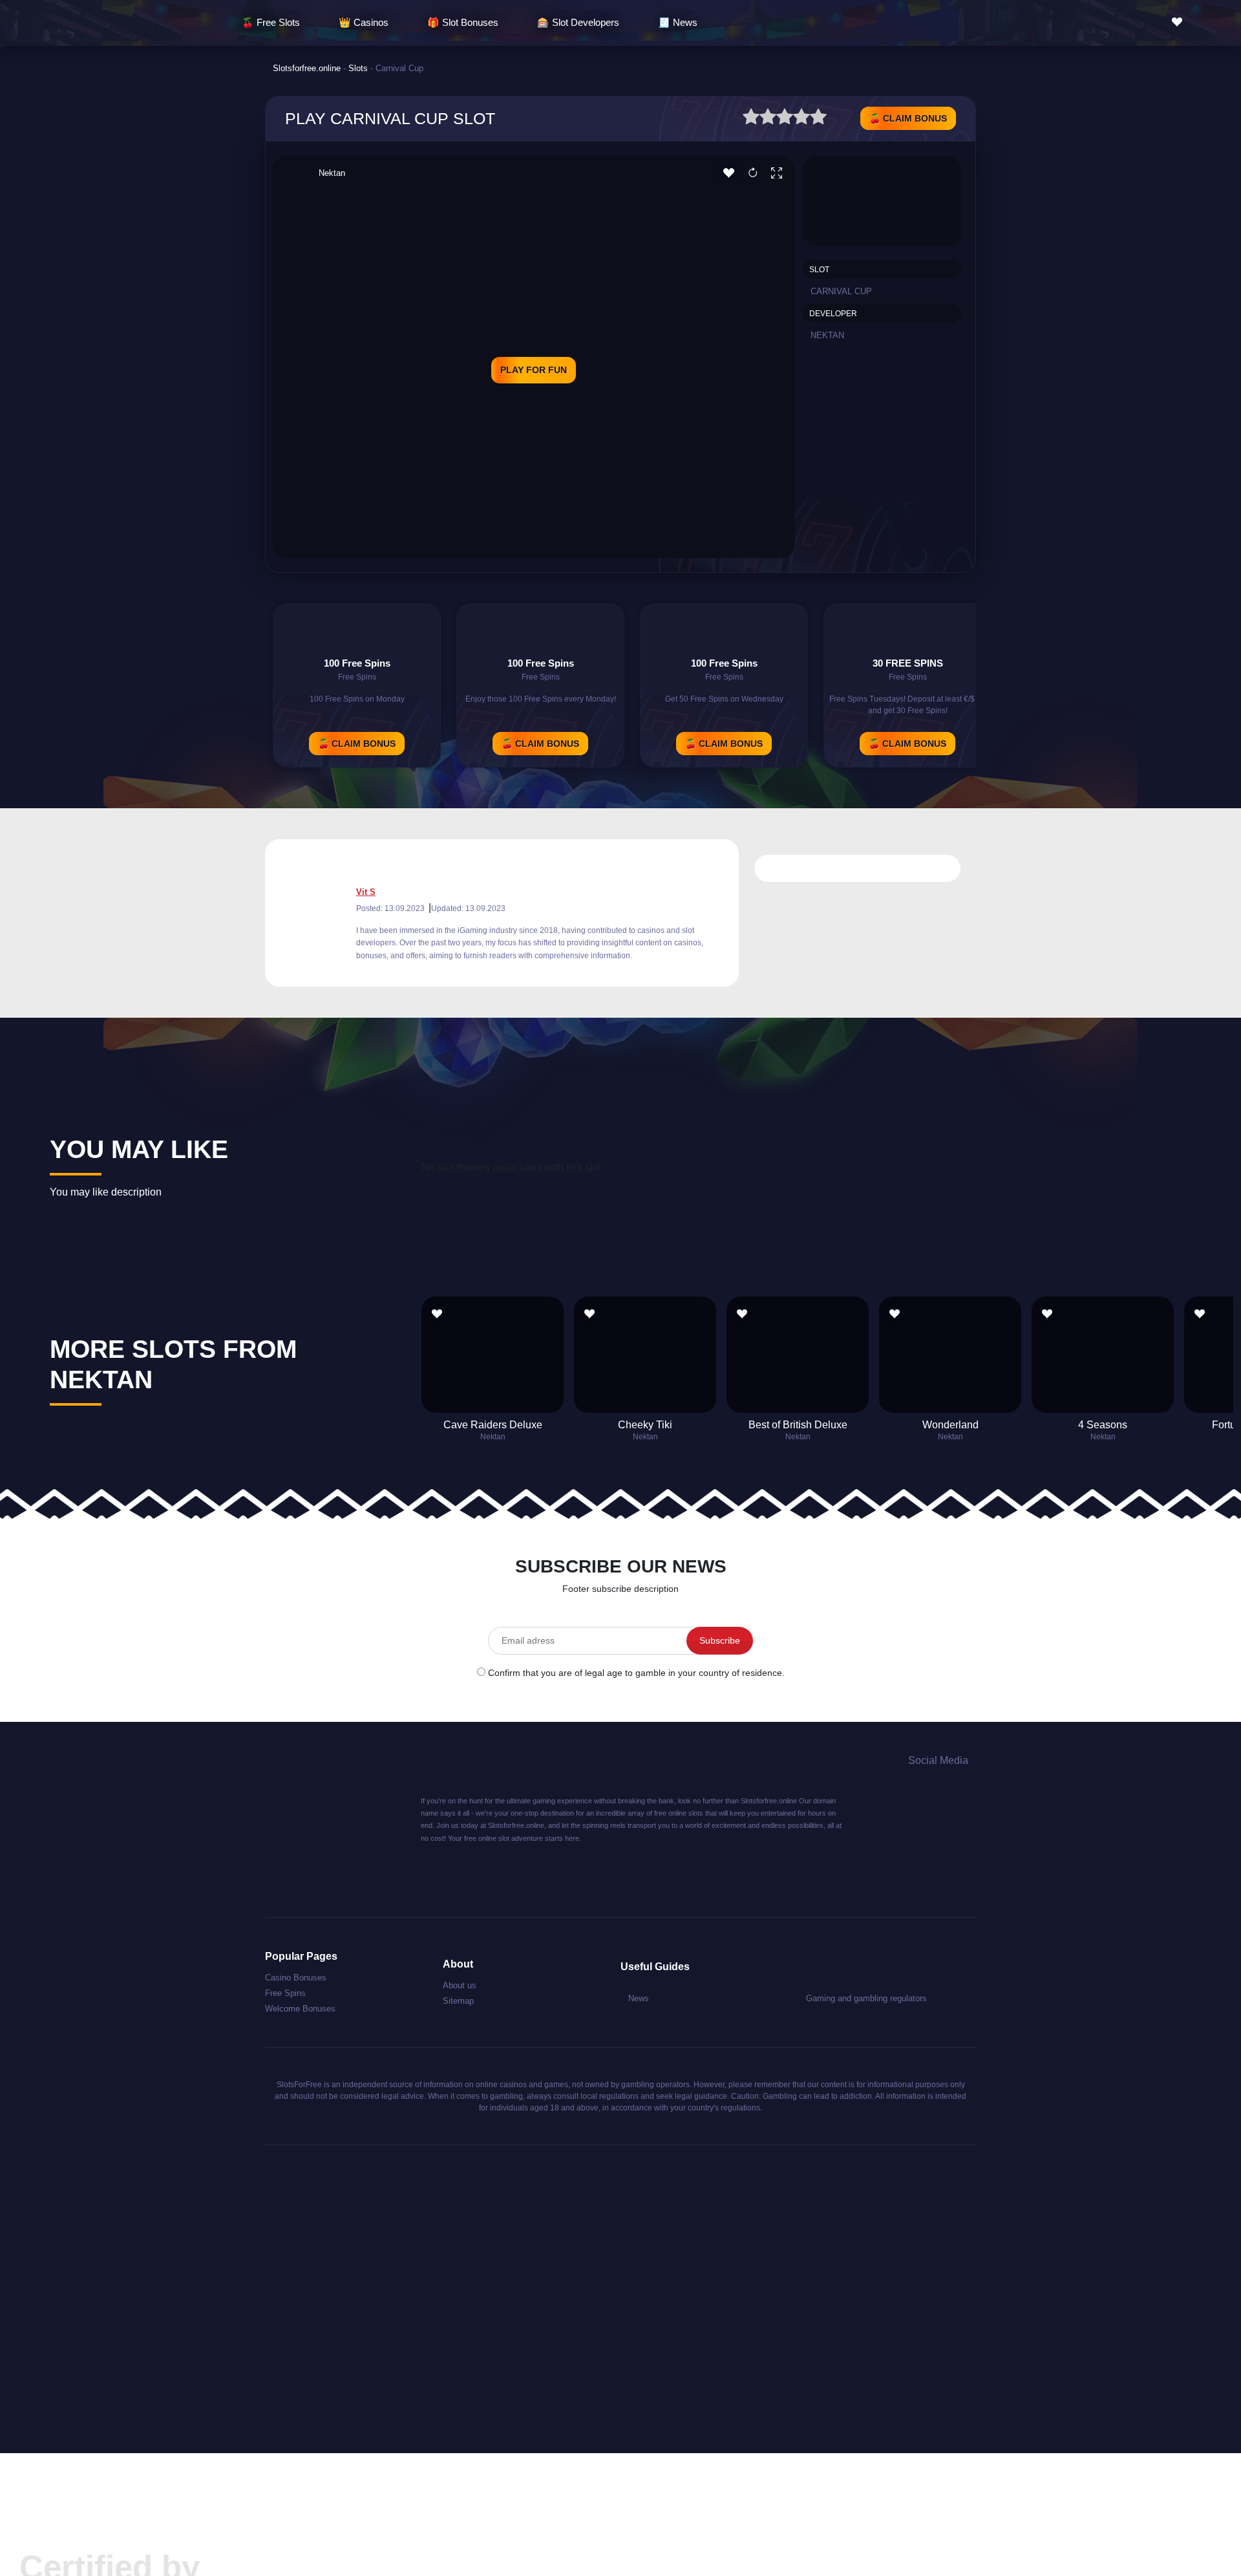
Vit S (366, 892)
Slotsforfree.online (307, 68)
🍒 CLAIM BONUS (908, 118)
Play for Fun (534, 370)
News (639, 1998)
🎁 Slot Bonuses (463, 22)
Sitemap (458, 2001)
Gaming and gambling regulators (866, 1998)
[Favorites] (1180, 22)
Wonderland (950, 1425)
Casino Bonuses (296, 1978)
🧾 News (678, 22)
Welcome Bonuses (300, 2009)
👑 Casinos (364, 22)
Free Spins (285, 1993)
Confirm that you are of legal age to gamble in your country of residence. (636, 1673)
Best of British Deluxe (798, 1425)
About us (460, 1985)
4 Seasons (1103, 1425)
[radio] (751, 119)
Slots (358, 68)
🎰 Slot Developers (578, 22)
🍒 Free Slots (271, 22)
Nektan (332, 173)
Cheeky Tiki (645, 1425)
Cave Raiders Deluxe (493, 1425)
